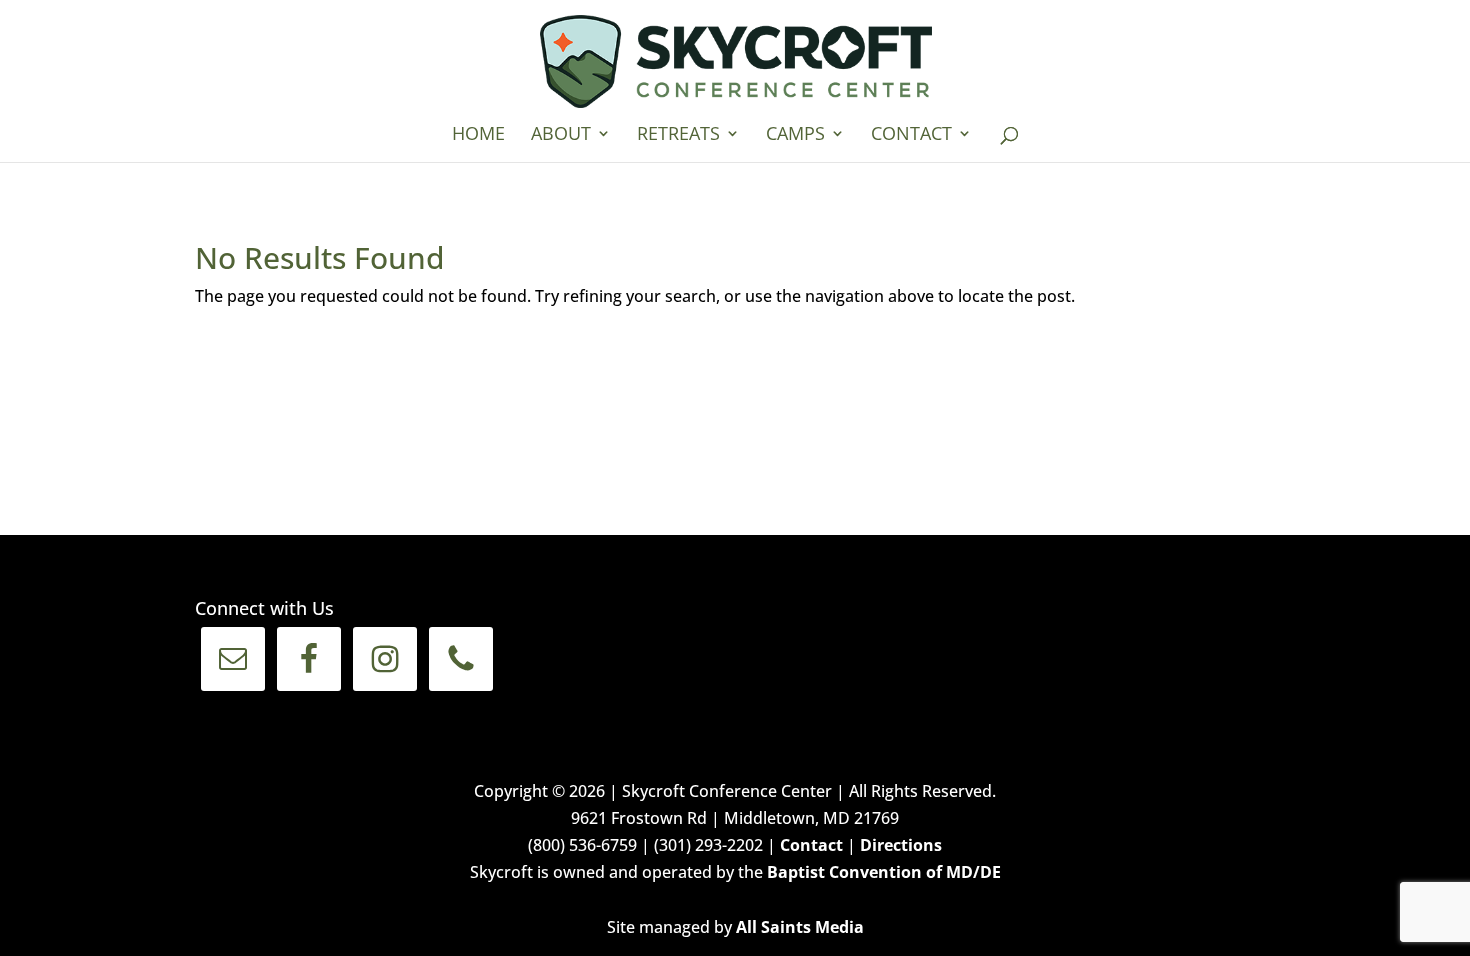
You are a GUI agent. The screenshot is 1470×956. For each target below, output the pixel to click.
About (561, 135)
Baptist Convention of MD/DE (884, 872)
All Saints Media (800, 927)
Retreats (678, 135)
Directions (901, 845)
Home (478, 135)
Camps (795, 135)
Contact (911, 135)
